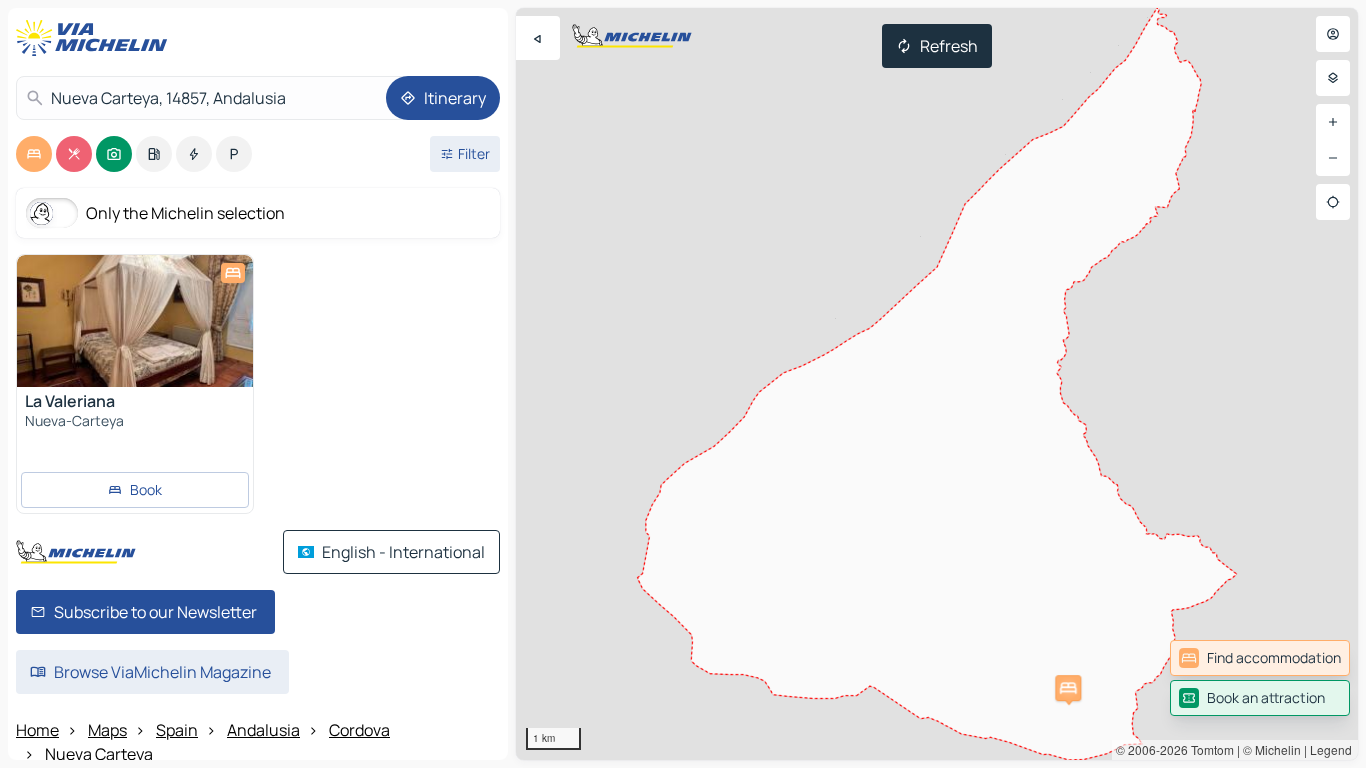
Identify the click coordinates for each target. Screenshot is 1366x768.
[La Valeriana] (135, 321)
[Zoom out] (1333, 158)
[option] (34, 154)
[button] (1068, 688)
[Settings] (1333, 78)
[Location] (1333, 202)
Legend (1331, 749)
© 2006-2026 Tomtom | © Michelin (1208, 749)
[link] (1260, 658)
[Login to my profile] (1333, 34)
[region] (937, 384)
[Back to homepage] (96, 38)
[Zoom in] (1333, 122)
